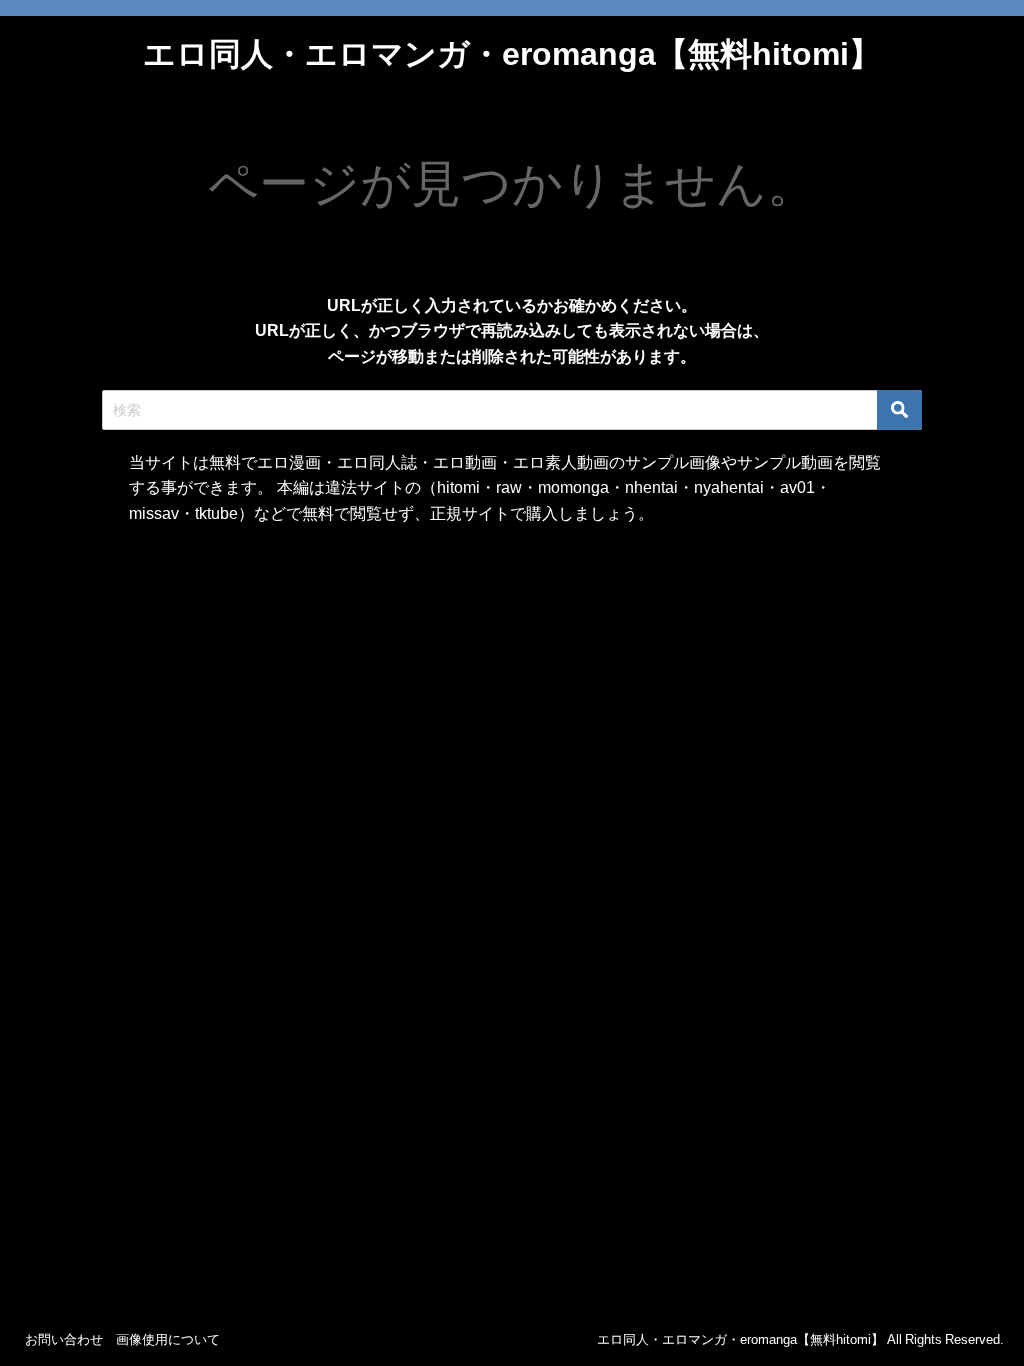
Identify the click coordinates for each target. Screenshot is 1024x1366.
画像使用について (168, 1339)
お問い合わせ (64, 1339)
